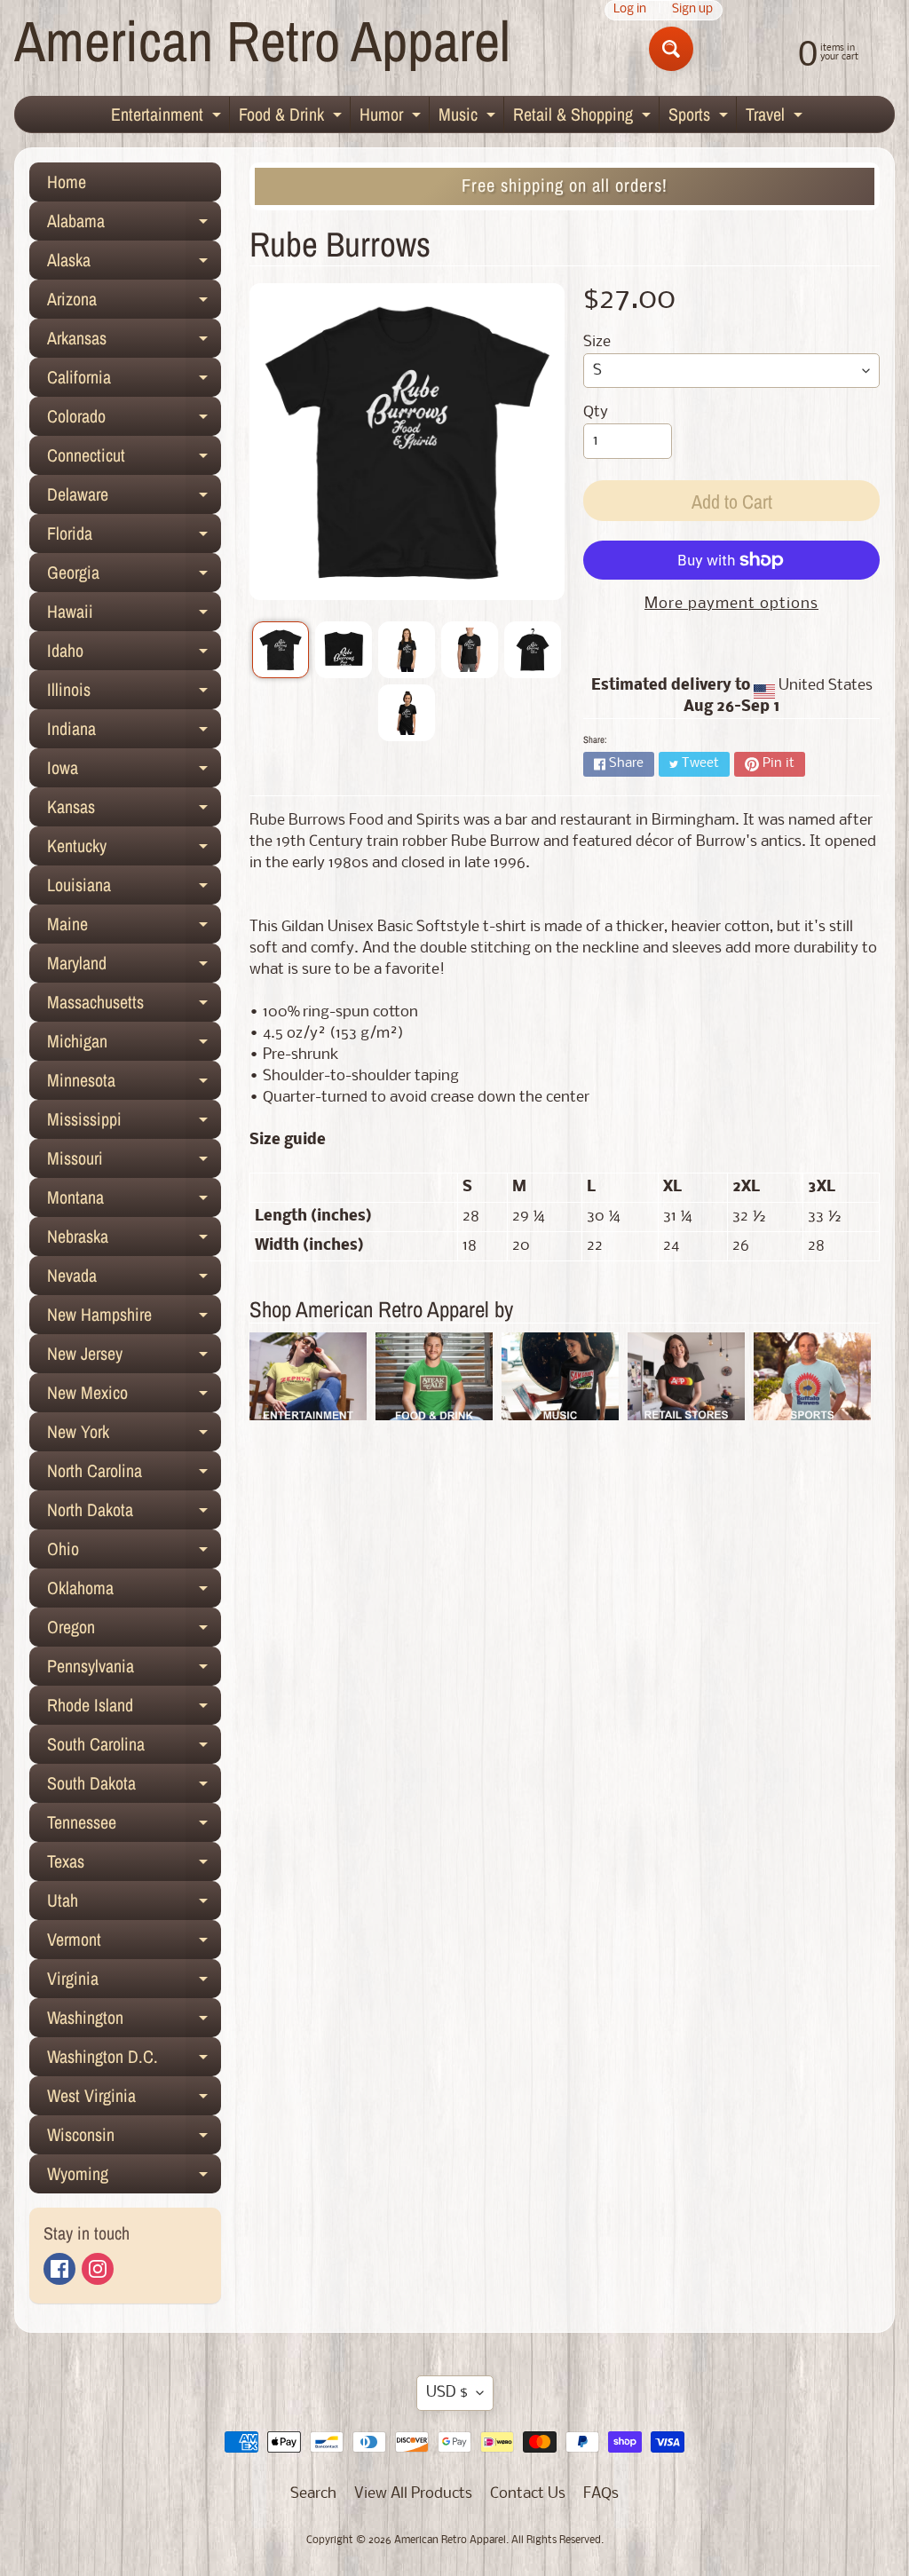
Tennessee (134, 1826)
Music (469, 117)
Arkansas (134, 342)
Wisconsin (134, 2138)
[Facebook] (59, 2269)
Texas (134, 1865)
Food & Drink (292, 117)
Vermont (134, 1943)
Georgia (134, 576)
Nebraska (134, 1240)
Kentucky (134, 849)
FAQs (601, 2494)
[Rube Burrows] (281, 650)
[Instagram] (98, 2269)
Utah (134, 1904)
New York (134, 1435)
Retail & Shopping (584, 117)
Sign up (692, 10)
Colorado (134, 420)
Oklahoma (134, 1592)
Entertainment (168, 117)
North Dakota (134, 1513)
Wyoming (134, 2177)
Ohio (134, 1553)
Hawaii (134, 615)
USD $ (447, 2393)
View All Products (413, 2494)
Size (597, 342)
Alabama (134, 225)
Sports (700, 117)
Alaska (134, 264)
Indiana (134, 732)
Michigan (134, 1045)
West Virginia (134, 2099)
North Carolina (134, 1474)
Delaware (134, 498)
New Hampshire (134, 1318)
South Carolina (134, 1748)
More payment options (731, 604)
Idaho (134, 654)
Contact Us (528, 2494)
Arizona (134, 303)
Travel (776, 117)
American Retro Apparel (262, 40)
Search (313, 2494)
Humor (392, 117)
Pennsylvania (134, 1670)
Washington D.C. (134, 2060)
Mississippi (134, 1123)
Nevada (134, 1279)
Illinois (134, 693)
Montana (134, 1201)
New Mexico (134, 1396)
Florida (134, 537)
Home (67, 182)
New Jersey (134, 1357)
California (134, 381)
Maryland (134, 967)
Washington (134, 2021)
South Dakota (134, 1787)
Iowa (134, 771)
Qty (596, 412)
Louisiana (134, 889)
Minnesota (134, 1084)
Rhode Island (134, 1709)
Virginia (134, 1982)
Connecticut (134, 459)
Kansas (134, 810)
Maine (134, 928)
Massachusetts (134, 1006)
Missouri (134, 1162)
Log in (630, 10)
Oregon (134, 1631)
